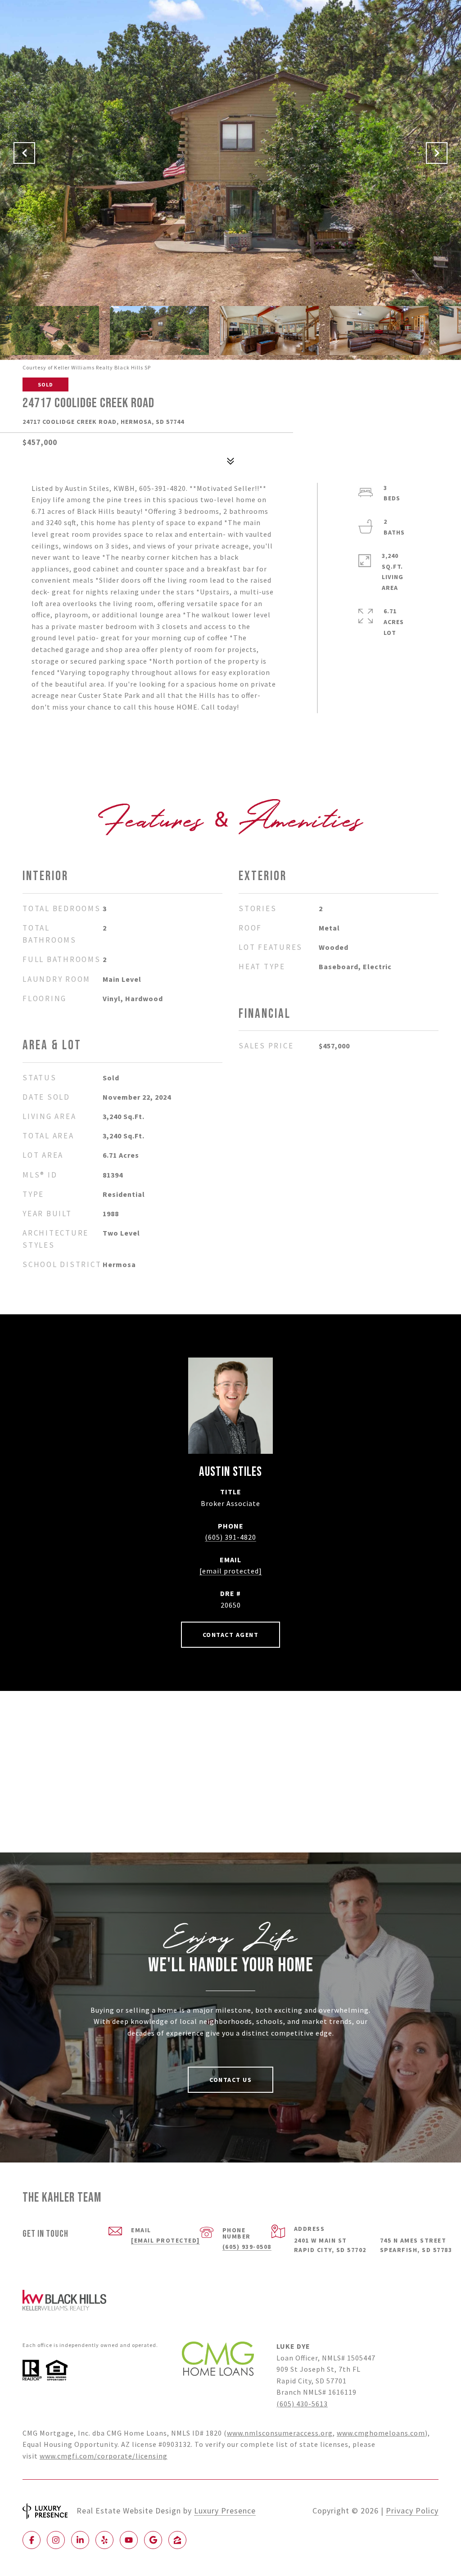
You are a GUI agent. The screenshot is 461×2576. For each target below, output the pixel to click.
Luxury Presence (225, 2511)
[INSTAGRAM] (56, 2540)
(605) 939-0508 (247, 2247)
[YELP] (104, 2540)
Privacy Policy (412, 2511)
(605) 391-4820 (230, 1537)
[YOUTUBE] (129, 2540)
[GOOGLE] (153, 2540)
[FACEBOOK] (32, 2540)
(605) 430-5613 (302, 2404)
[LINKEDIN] (80, 2540)
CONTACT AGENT (231, 1635)
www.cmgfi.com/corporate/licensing (104, 2456)
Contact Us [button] (230, 2080)
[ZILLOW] (177, 2540)
